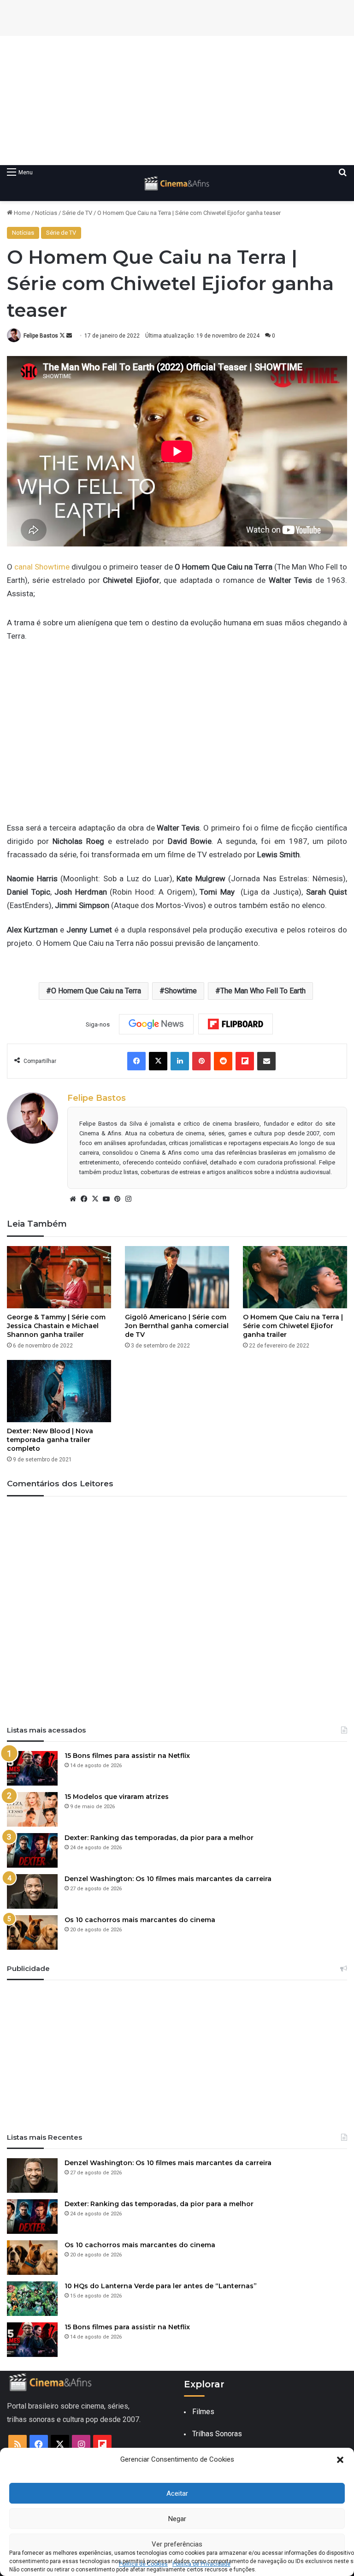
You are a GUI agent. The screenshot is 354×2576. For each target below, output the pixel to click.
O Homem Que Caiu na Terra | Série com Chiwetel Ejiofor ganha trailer (293, 1326)
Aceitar (177, 2493)
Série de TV (77, 213)
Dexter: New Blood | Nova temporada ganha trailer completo (50, 1440)
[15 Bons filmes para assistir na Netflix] (32, 1768)
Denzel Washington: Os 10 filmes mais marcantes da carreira (168, 1879)
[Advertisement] (177, 101)
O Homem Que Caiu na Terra (96, 991)
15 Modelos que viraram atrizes (117, 1797)
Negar (177, 2519)
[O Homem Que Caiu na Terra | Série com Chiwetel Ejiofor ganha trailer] (295, 1277)
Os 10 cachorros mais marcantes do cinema (140, 1920)
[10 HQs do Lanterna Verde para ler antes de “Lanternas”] (32, 2299)
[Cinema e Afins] (177, 183)
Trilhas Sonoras (217, 2434)
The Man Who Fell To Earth (263, 991)
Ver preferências (177, 2544)
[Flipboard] (236, 1024)
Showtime (181, 991)
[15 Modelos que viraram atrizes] (32, 1809)
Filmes (203, 2412)
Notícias (46, 213)
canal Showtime (42, 567)
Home (21, 213)
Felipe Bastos (41, 336)
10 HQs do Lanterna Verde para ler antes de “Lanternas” (161, 2286)
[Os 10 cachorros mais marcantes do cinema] (32, 1932)
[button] (340, 2460)
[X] (95, 1199)
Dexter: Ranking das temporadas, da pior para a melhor (159, 1838)
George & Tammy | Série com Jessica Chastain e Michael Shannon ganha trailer (56, 1326)
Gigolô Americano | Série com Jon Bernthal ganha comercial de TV (177, 1326)
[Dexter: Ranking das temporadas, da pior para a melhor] (32, 1850)
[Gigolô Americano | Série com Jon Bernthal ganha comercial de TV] (177, 1277)
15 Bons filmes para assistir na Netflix (127, 1756)
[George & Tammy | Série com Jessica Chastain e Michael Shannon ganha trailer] (59, 1277)
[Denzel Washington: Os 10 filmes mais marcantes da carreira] (32, 1891)
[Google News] (156, 1024)
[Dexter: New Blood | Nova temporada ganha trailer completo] (59, 1391)
